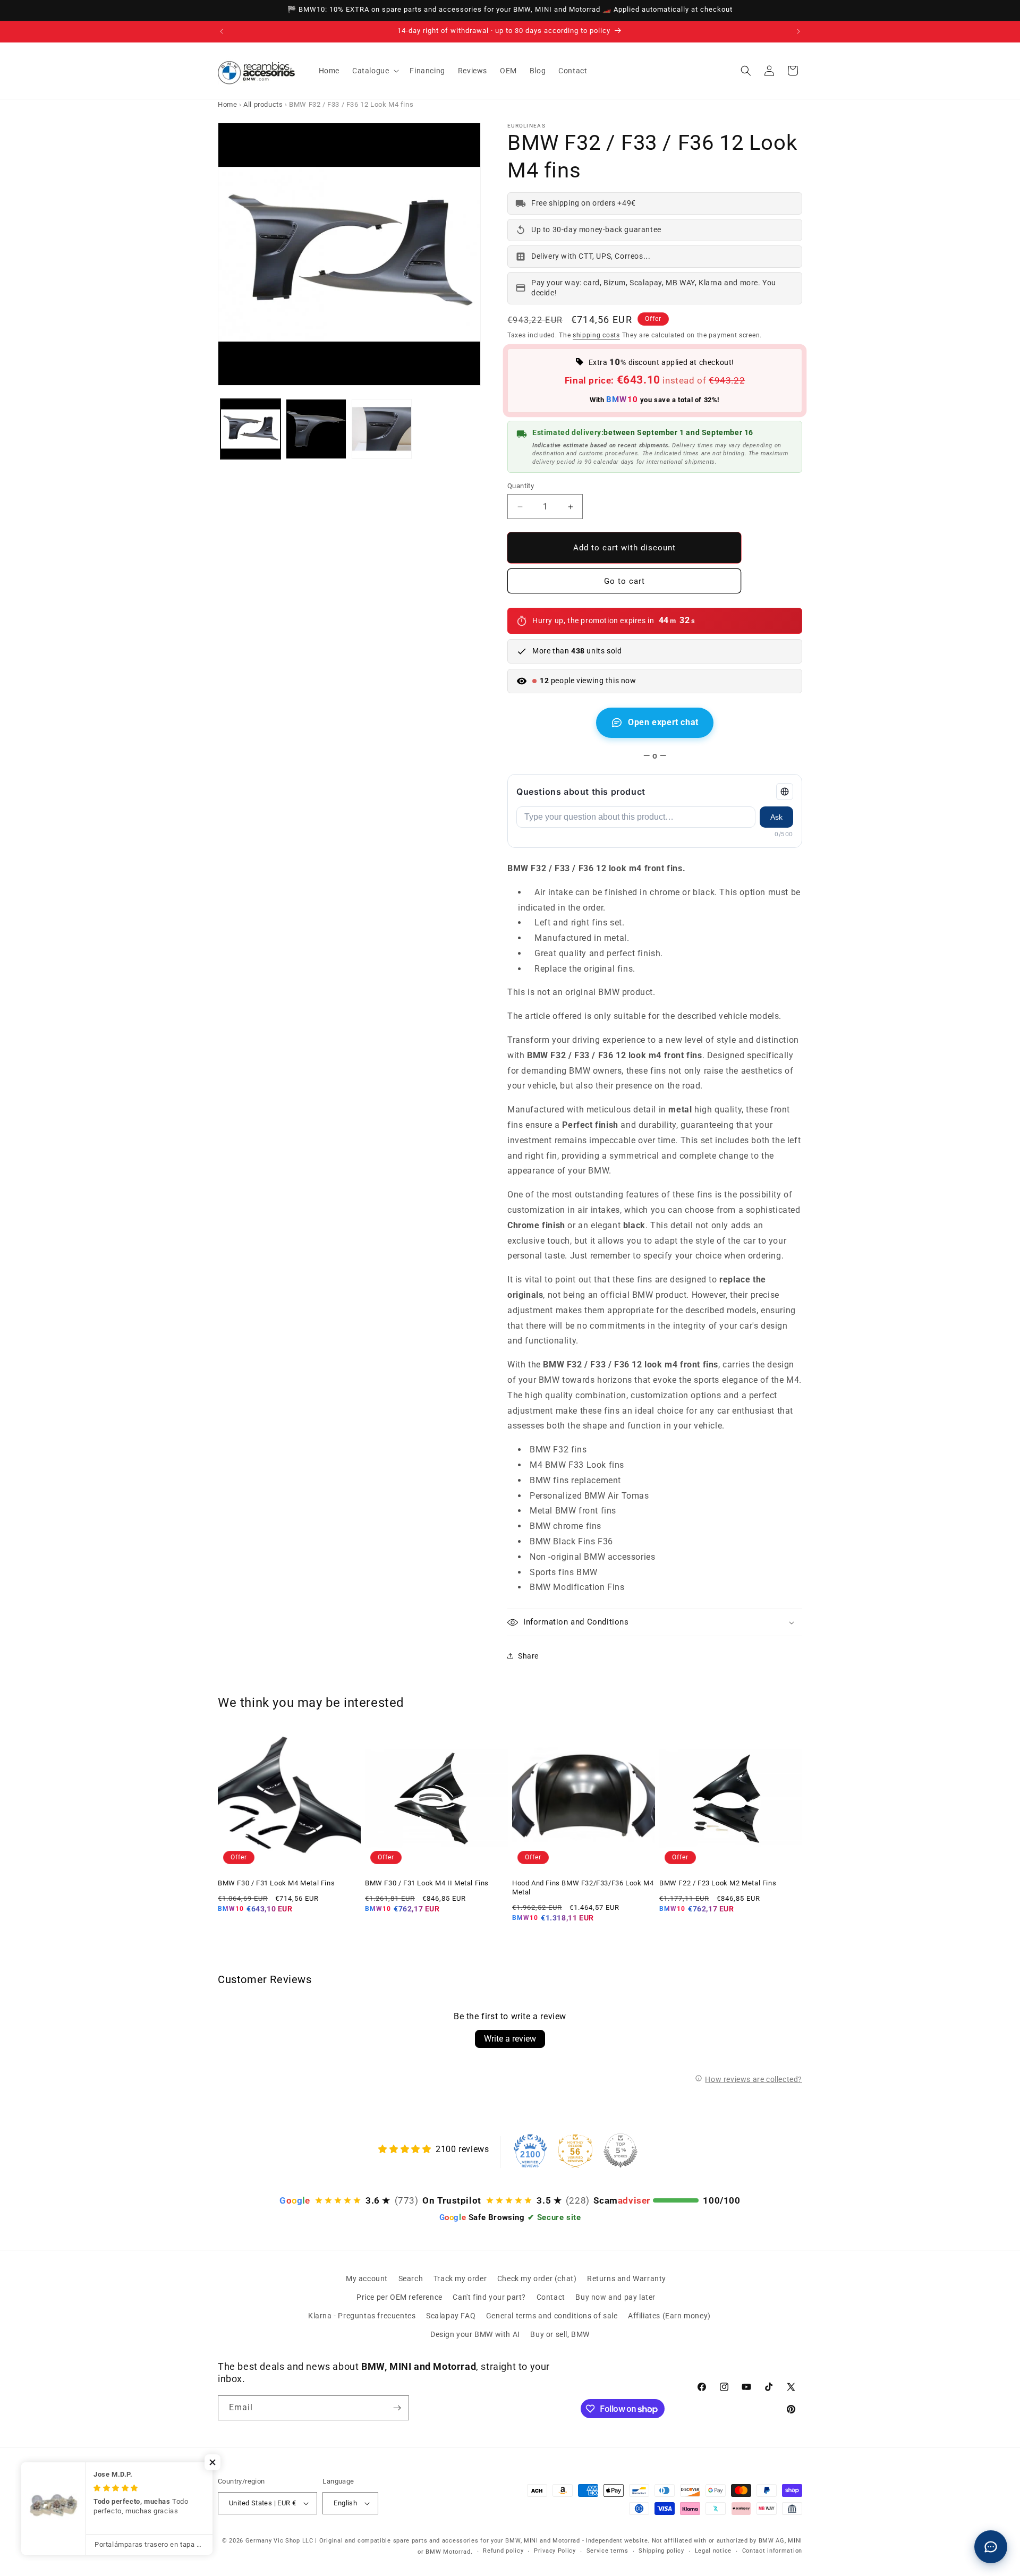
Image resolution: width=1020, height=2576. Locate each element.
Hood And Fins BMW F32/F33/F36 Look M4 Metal (583, 1888)
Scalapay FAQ (451, 2316)
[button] (375, 71)
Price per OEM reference (399, 2297)
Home (227, 104)
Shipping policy (661, 2551)
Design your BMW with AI (475, 2334)
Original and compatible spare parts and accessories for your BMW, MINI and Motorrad (450, 2541)
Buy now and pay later (615, 2297)
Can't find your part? (489, 2297)
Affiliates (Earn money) (669, 2316)
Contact (551, 2297)
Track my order (460, 2279)
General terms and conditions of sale (552, 2316)
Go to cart (624, 581)
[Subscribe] (397, 2408)
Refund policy (503, 2551)
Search (411, 2279)
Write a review (510, 2039)
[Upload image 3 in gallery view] (382, 429)
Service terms (607, 2551)
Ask (776, 817)
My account (367, 2279)
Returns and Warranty (627, 2279)
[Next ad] (798, 31)
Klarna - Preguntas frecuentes (362, 2316)
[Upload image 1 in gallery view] (250, 429)
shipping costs (596, 335)
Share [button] (528, 1656)
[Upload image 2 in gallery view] (316, 429)
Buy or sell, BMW (560, 2334)
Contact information (772, 2551)
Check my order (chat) (537, 2279)
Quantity (521, 486)
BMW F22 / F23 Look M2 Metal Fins (718, 1883)
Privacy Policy (555, 2551)
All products (263, 104)
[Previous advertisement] (222, 31)
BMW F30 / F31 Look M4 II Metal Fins (427, 1883)
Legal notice (713, 2551)
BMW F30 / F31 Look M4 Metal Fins (276, 1883)
